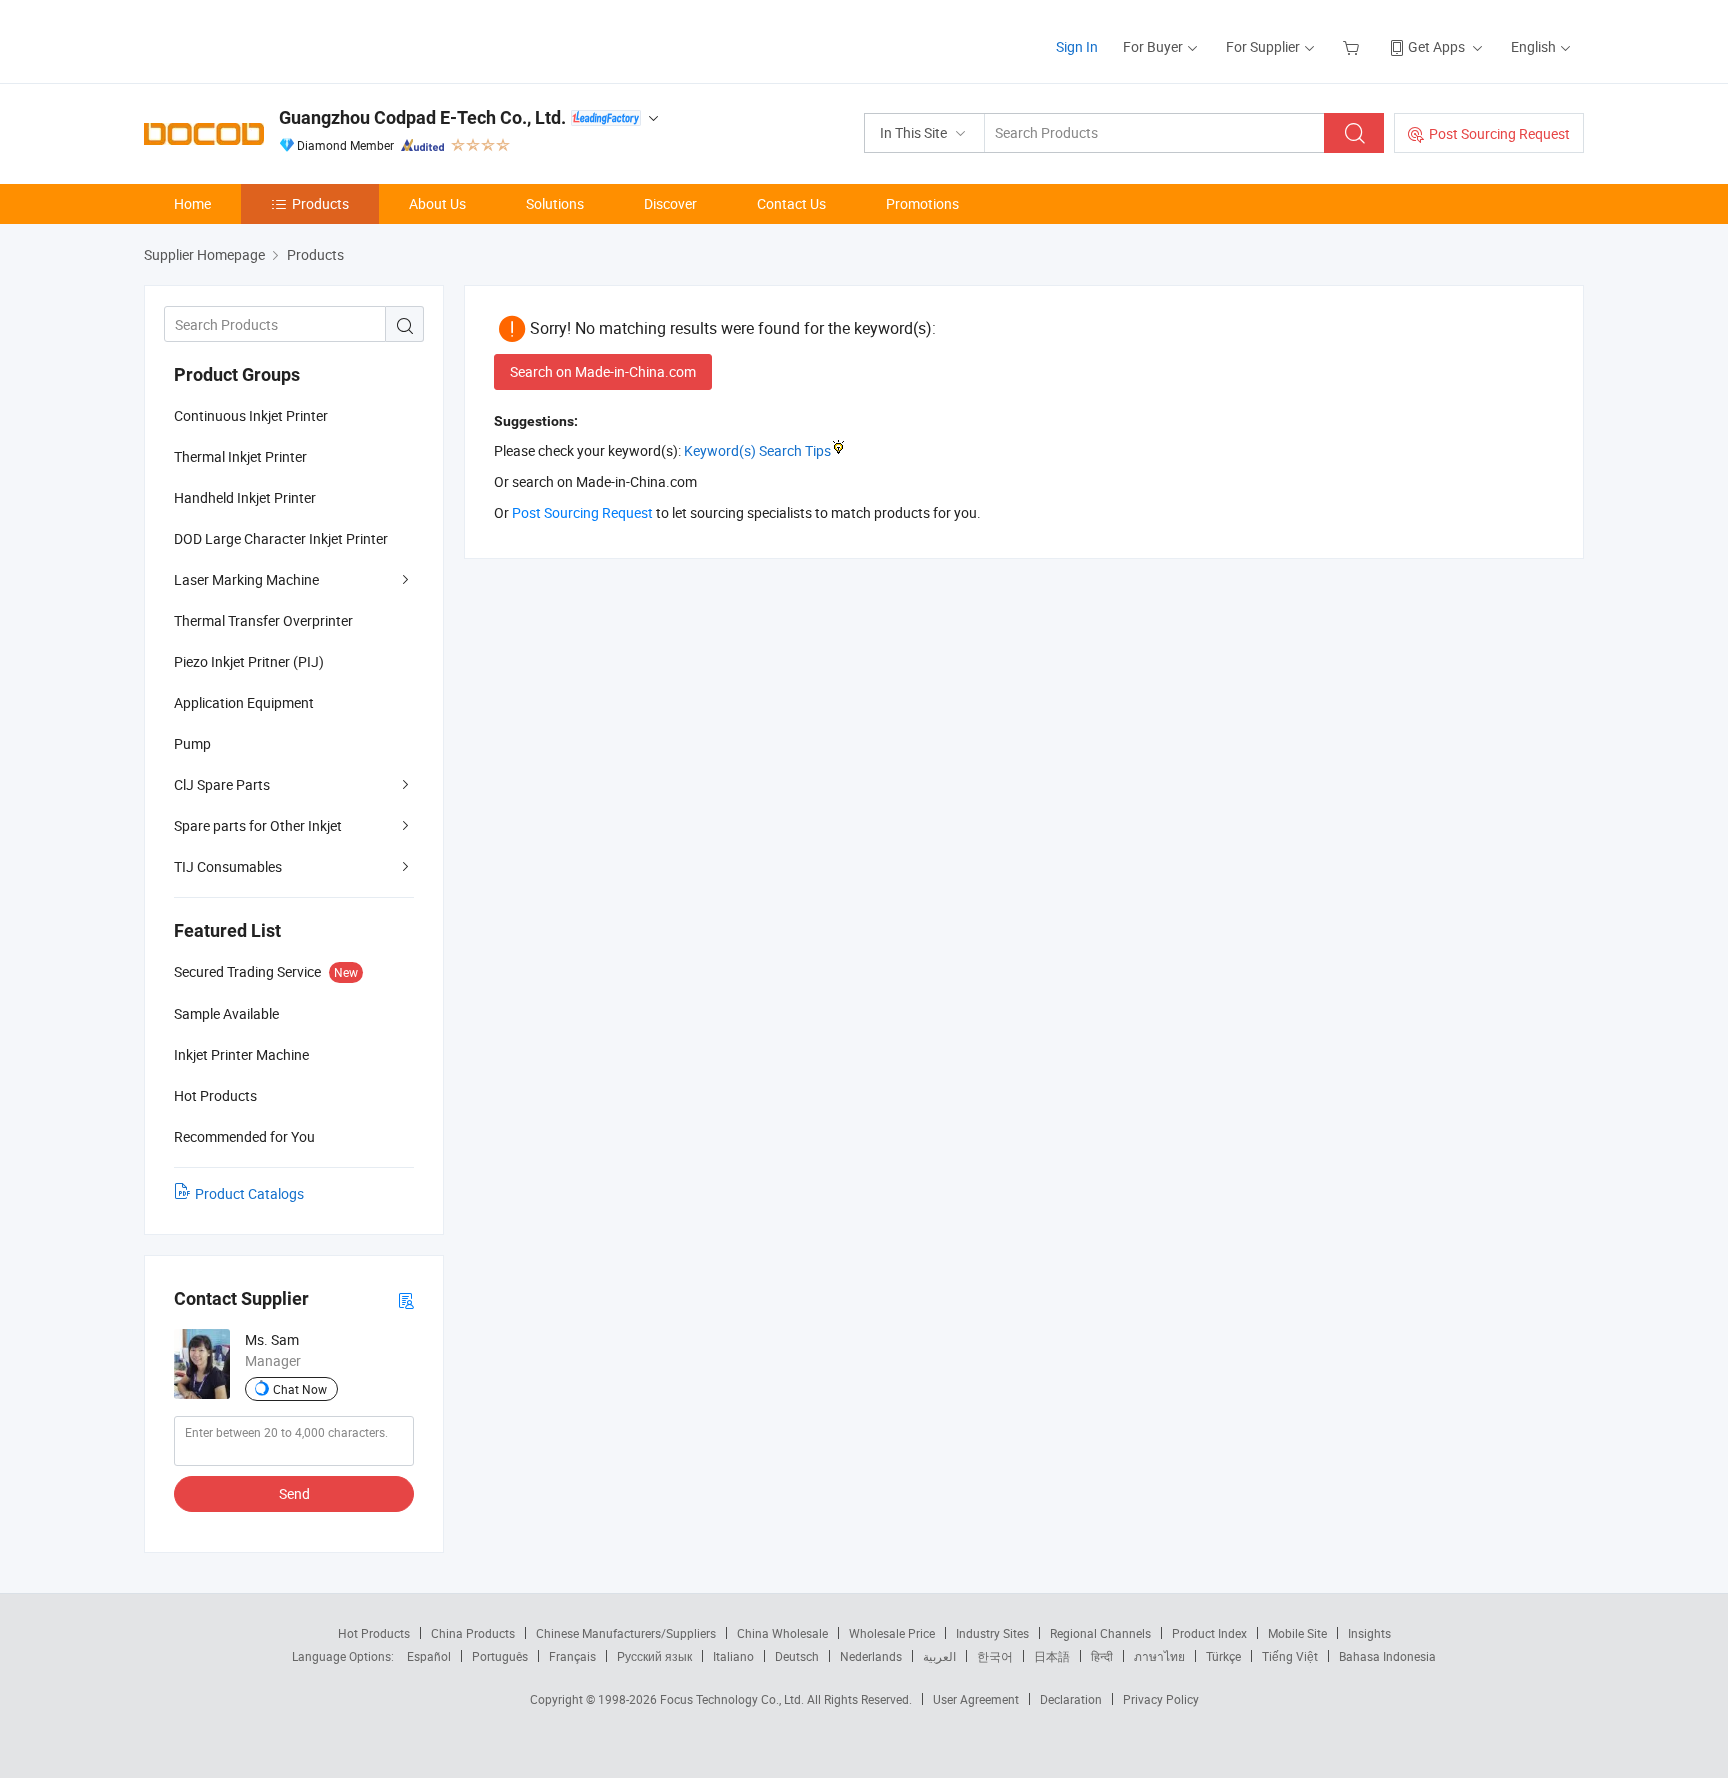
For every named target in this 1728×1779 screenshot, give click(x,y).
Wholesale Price (892, 1633)
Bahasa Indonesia (1387, 1656)
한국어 (995, 1656)
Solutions (555, 203)
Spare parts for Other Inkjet (258, 825)
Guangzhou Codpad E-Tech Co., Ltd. (422, 117)
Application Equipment (244, 702)
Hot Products (374, 1633)
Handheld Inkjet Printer (245, 497)
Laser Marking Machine (246, 579)
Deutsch (797, 1656)
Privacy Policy (1161, 1699)
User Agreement (976, 1699)
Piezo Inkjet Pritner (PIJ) (249, 661)
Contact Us (791, 203)
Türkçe (1223, 1656)
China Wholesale (782, 1633)
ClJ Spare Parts (222, 784)
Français (572, 1656)
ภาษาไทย (1159, 1656)
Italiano (733, 1656)
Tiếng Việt (1290, 1656)
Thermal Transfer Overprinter (263, 620)
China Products (473, 1633)
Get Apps (1436, 46)
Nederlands (871, 1656)
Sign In (1077, 46)
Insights (1369, 1633)
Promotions (922, 203)
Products (320, 203)
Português (500, 1656)
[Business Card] (406, 1299)
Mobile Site (1297, 1633)
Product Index (1209, 1633)
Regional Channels (1100, 1633)
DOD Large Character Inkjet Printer (281, 538)
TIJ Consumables (228, 866)
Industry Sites (992, 1633)
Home (192, 203)
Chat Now (300, 1389)
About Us (437, 203)
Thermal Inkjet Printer (240, 456)
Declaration (1071, 1699)
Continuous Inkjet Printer (251, 415)
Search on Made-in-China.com (603, 371)
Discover (670, 203)
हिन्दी (1102, 1656)
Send (294, 1493)
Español (429, 1656)
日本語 (1052, 1656)
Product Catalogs (249, 1193)
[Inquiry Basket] (1353, 46)
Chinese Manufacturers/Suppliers (626, 1633)
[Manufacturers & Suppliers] (272, 39)
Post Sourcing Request (1499, 133)
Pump (192, 743)
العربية (939, 1656)
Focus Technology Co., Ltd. (733, 1699)
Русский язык (654, 1656)
